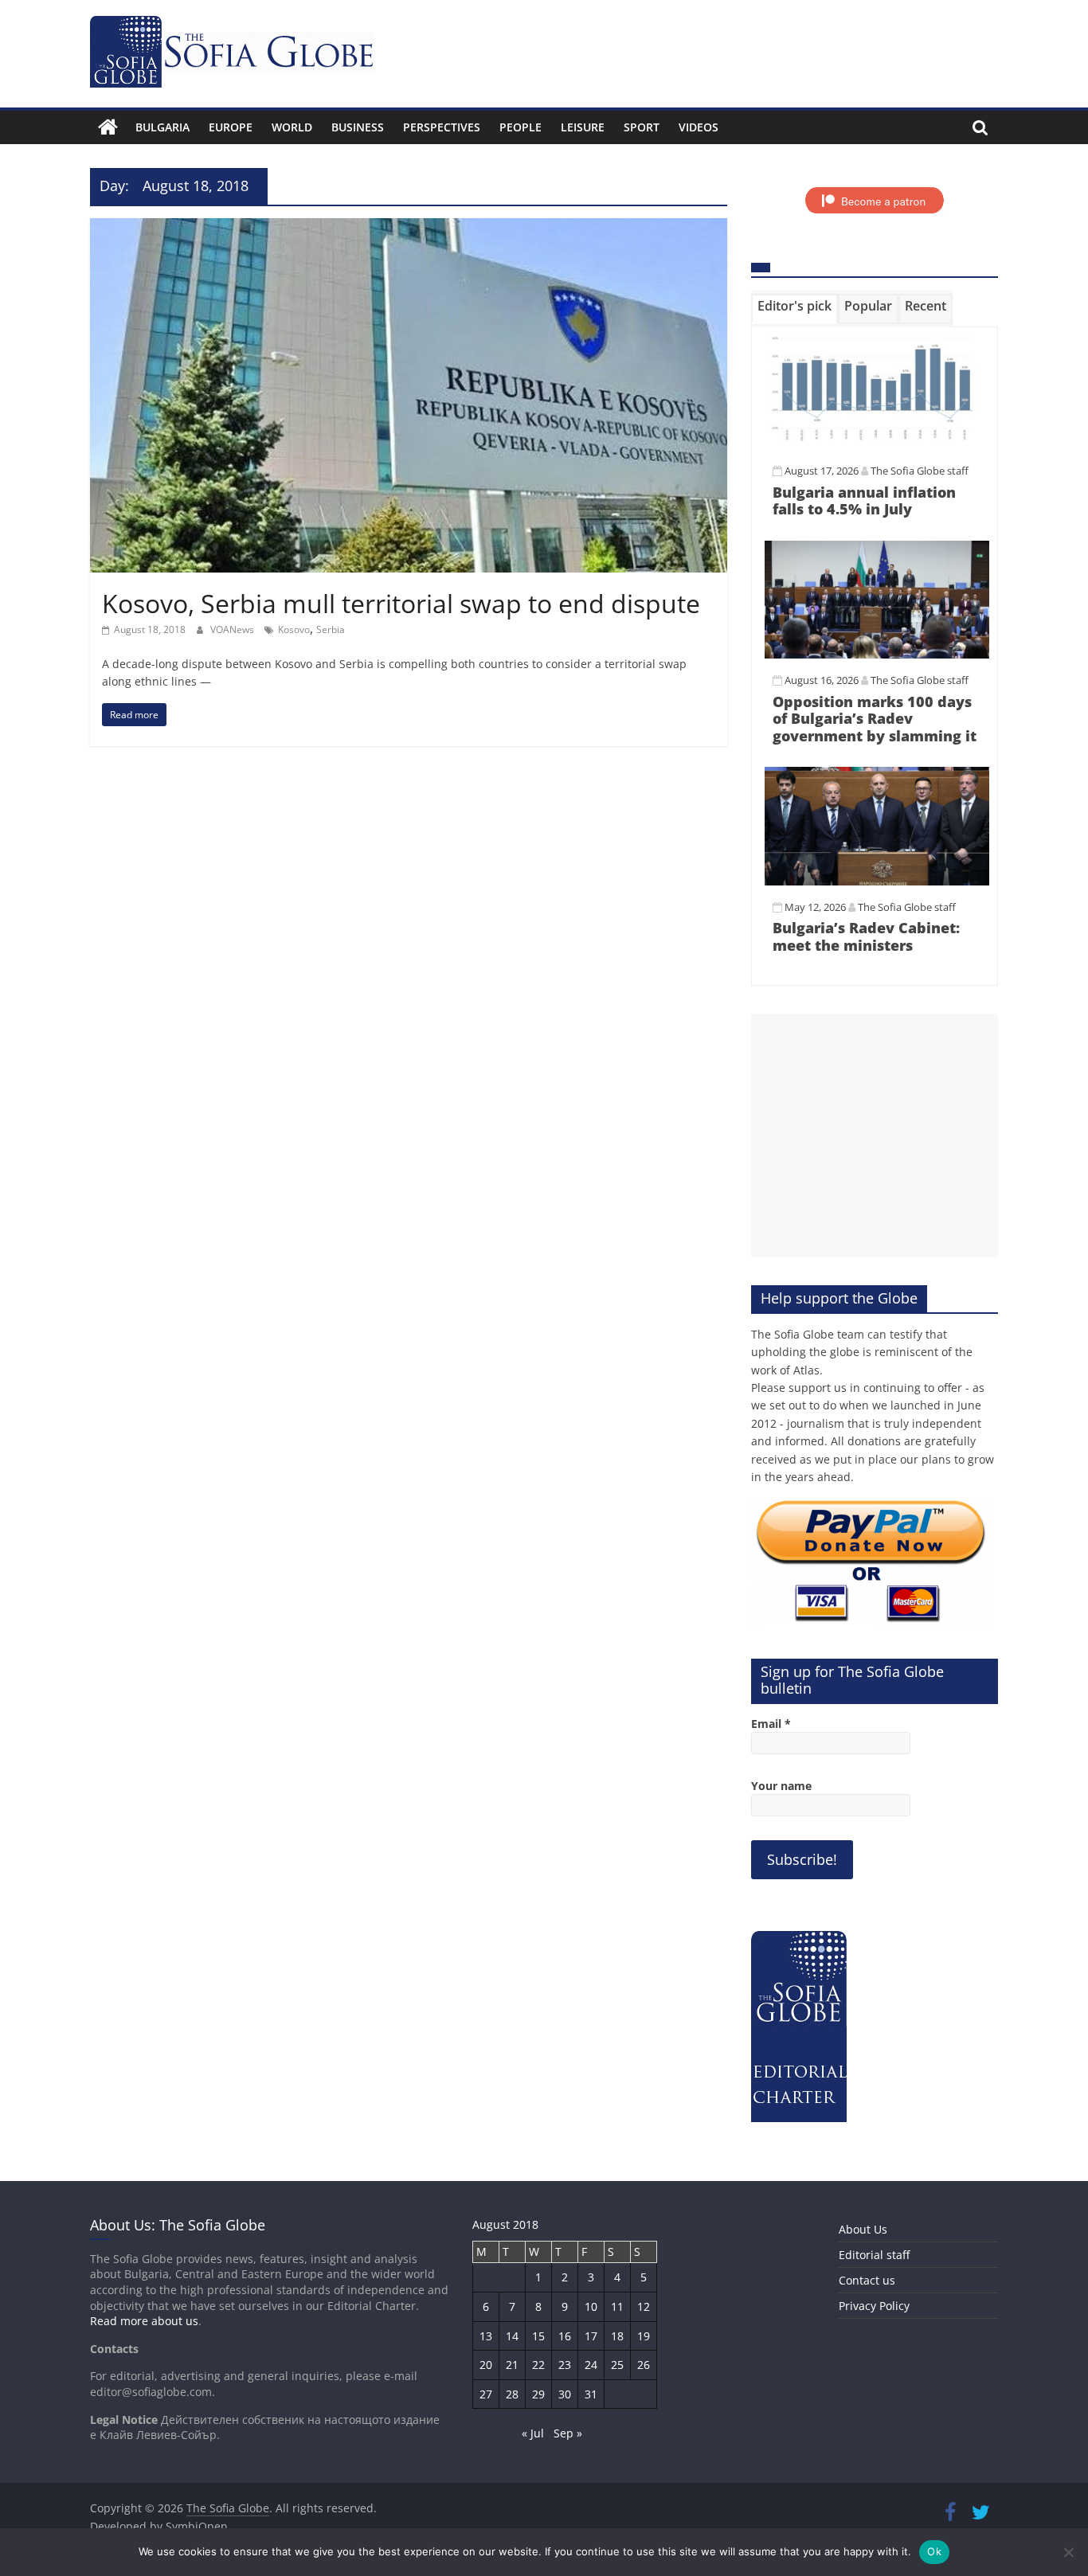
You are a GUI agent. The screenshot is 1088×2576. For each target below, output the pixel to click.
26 (644, 2365)
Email (771, 1724)
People (521, 127)
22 (538, 2365)
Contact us (867, 2280)
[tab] (794, 309)
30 (565, 2394)
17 (591, 2336)
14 (512, 2336)
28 (512, 2394)
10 (591, 2306)
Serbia (331, 629)
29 (538, 2394)
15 (538, 2336)
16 (565, 2336)
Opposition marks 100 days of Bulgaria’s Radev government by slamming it (875, 719)
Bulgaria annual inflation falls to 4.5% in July (864, 501)
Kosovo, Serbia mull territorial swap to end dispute (401, 603)
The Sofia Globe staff (920, 471)
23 (565, 2365)
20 (486, 2365)
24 (591, 2365)
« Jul (533, 2433)
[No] (1068, 2552)
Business (358, 127)
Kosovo (294, 629)
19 (644, 2336)
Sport (642, 127)
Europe (231, 127)
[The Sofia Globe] (108, 127)
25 (617, 2365)
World (292, 127)
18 (617, 2336)
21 (512, 2365)
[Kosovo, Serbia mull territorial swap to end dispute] (409, 228)
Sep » (568, 2433)
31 (591, 2394)
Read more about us (144, 2321)
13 (486, 2336)
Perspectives (442, 127)
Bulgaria (162, 127)
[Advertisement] (875, 1136)
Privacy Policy (874, 2306)
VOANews (233, 629)
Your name (781, 1786)
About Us (863, 2229)
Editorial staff (874, 2255)
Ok (934, 2551)
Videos (699, 127)
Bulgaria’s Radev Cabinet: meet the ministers (866, 936)
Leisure (583, 127)
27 (486, 2394)
